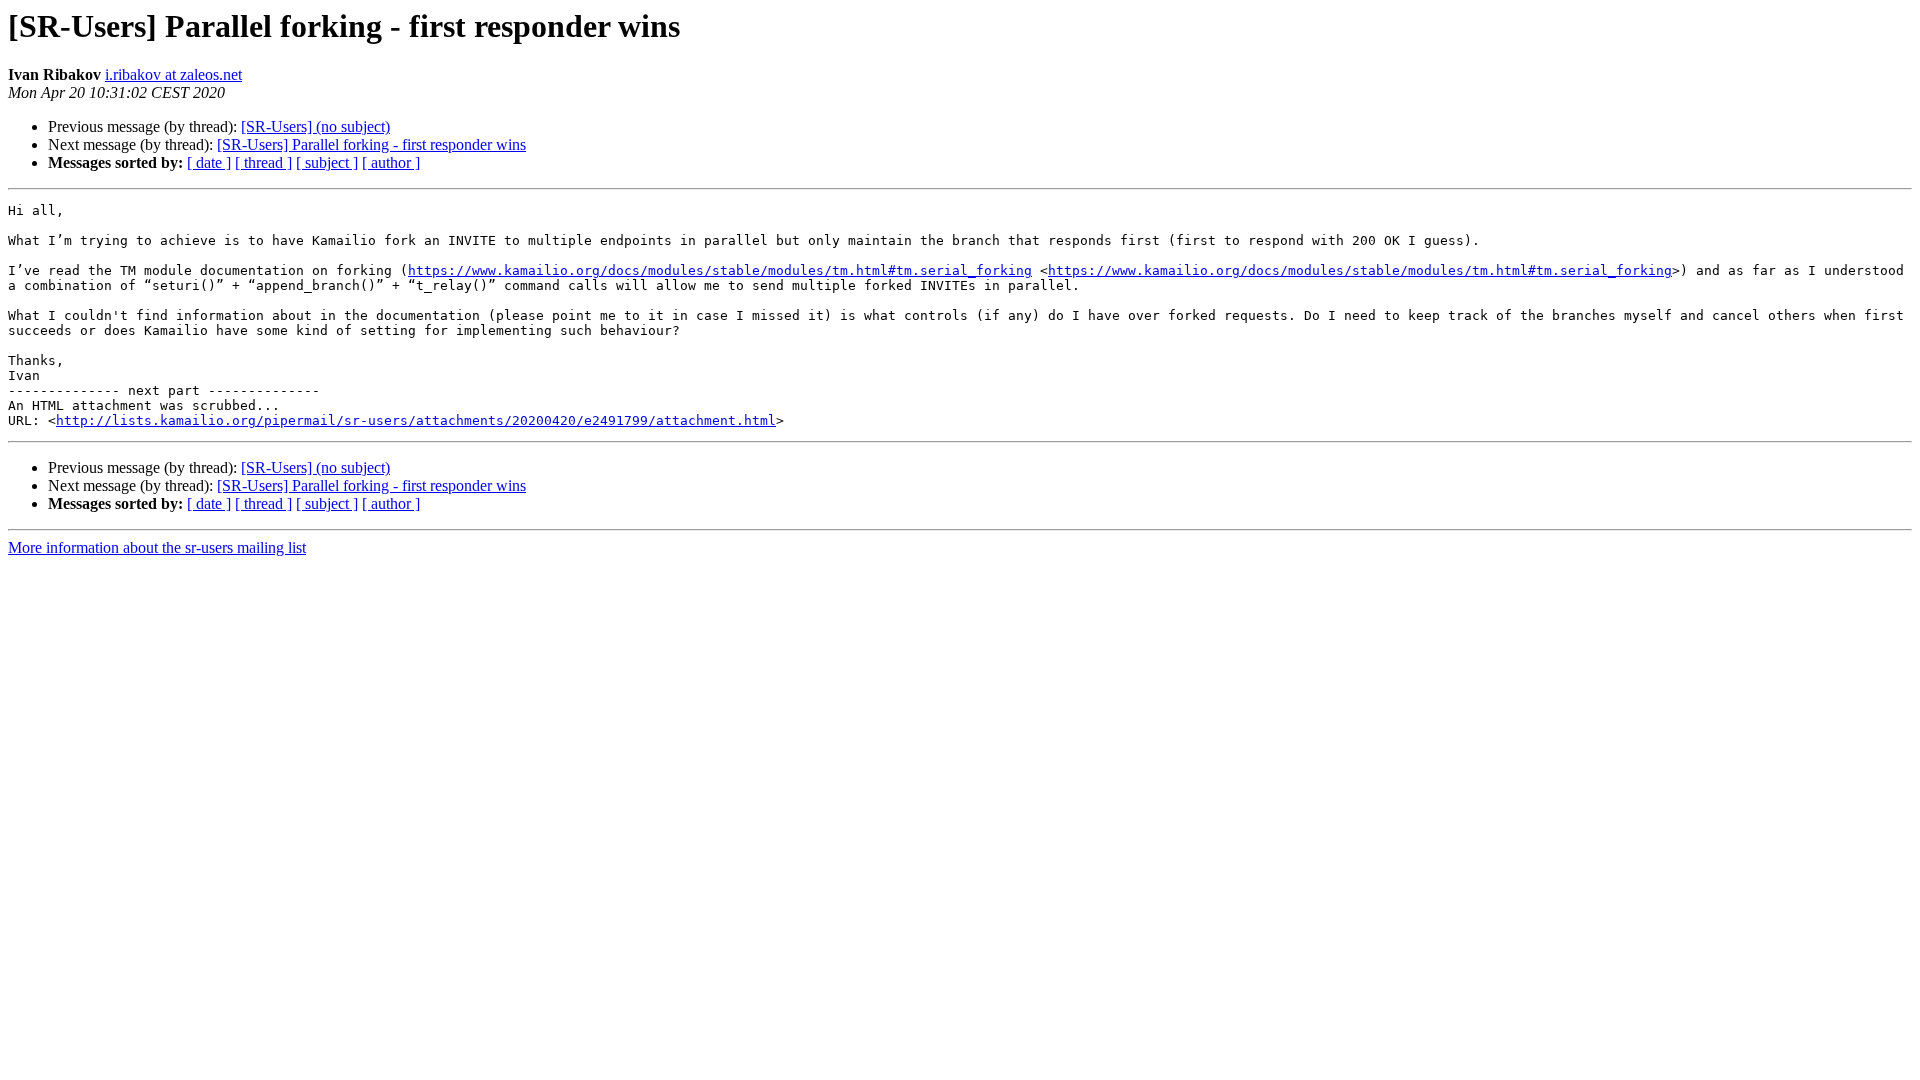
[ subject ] (327, 162)
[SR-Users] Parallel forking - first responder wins (371, 144)
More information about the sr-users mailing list (157, 547)
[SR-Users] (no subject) (315, 126)
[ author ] (391, 162)
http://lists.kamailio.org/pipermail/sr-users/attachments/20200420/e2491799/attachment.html (416, 420)
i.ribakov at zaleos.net (173, 74)
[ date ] (209, 162)
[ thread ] (263, 162)
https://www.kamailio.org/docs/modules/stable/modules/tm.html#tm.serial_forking (720, 270)
